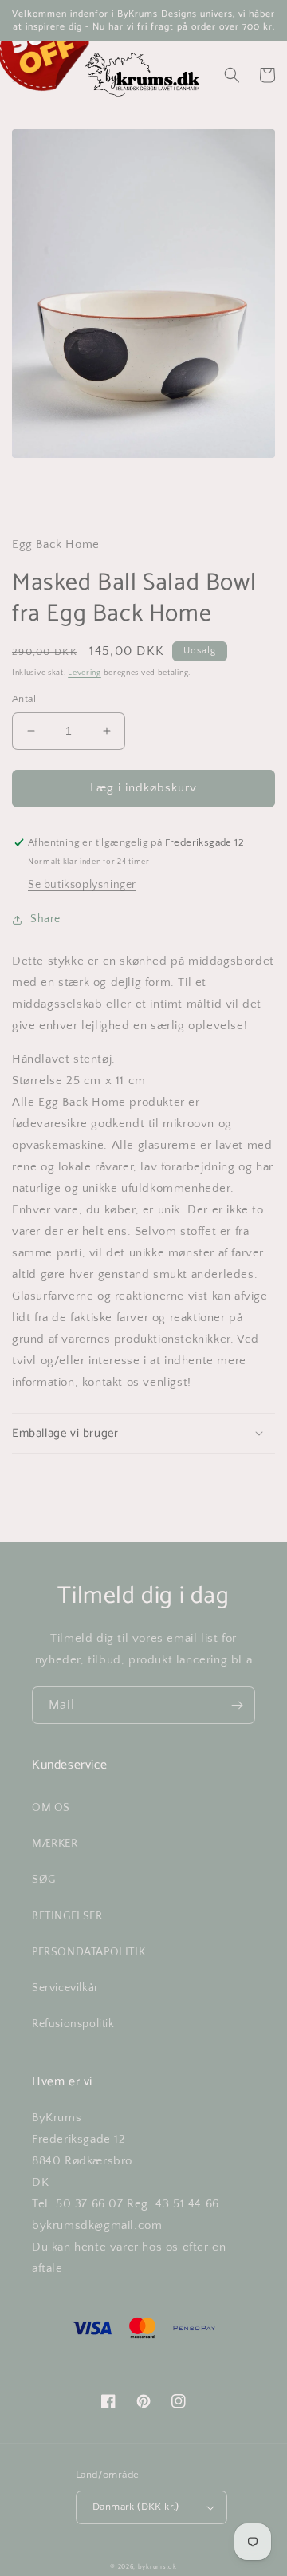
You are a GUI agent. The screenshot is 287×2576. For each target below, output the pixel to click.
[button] (232, 75)
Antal (24, 699)
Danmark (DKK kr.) (136, 2507)
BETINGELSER (67, 1916)
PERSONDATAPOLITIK (88, 1952)
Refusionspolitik (73, 2024)
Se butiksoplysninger (82, 885)
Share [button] (45, 919)
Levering (85, 673)
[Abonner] (237, 1705)
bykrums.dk (157, 2567)
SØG (44, 1880)
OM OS (51, 1808)
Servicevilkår (65, 1988)
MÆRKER (55, 1844)
